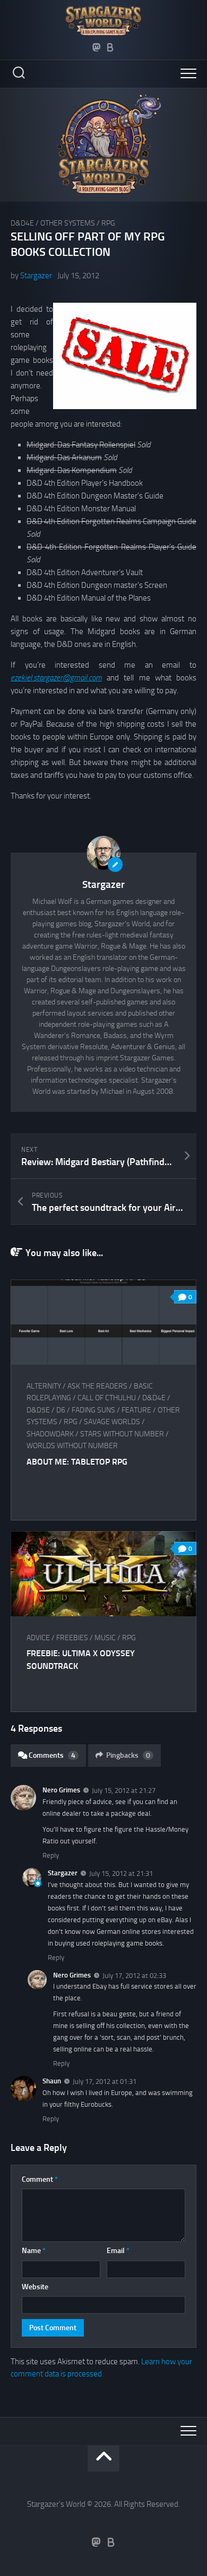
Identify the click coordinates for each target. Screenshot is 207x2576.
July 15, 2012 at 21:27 (124, 1790)
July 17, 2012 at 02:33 (134, 1975)
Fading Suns (93, 1410)
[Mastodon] (97, 47)
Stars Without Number (122, 1434)
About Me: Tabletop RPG (77, 1462)
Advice (38, 1638)
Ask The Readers (97, 1386)
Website (35, 2287)
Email (118, 2251)
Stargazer (36, 276)
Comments (52, 1755)
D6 (61, 1410)
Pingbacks (128, 1755)
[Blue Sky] (110, 47)
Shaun (52, 2081)
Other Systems (68, 223)
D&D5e (38, 1410)
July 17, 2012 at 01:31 (105, 2081)
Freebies (72, 1638)
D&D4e (22, 223)
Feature (136, 1410)
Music (105, 1638)
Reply (51, 1855)
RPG (108, 223)
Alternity (44, 1386)
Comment (40, 2179)
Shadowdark (50, 1434)
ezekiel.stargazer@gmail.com (56, 678)
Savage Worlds (112, 1422)
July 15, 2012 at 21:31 (121, 1873)
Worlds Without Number (72, 1446)
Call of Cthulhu (107, 1398)
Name (34, 2251)
